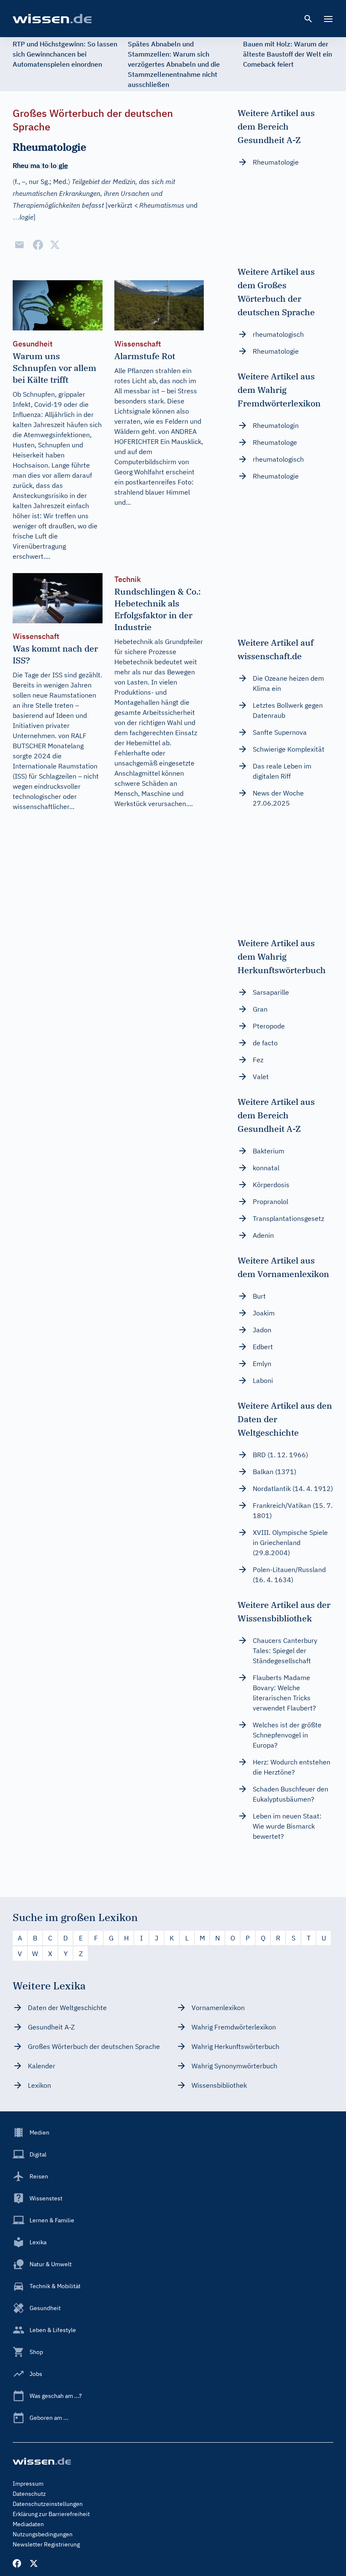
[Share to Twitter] (55, 245)
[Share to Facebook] (38, 245)
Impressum (28, 2484)
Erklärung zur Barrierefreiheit (51, 2514)
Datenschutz (29, 2494)
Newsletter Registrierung (46, 2544)
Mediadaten (28, 2524)
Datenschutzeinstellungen (48, 2504)
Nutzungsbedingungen (43, 2534)
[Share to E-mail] (19, 245)
